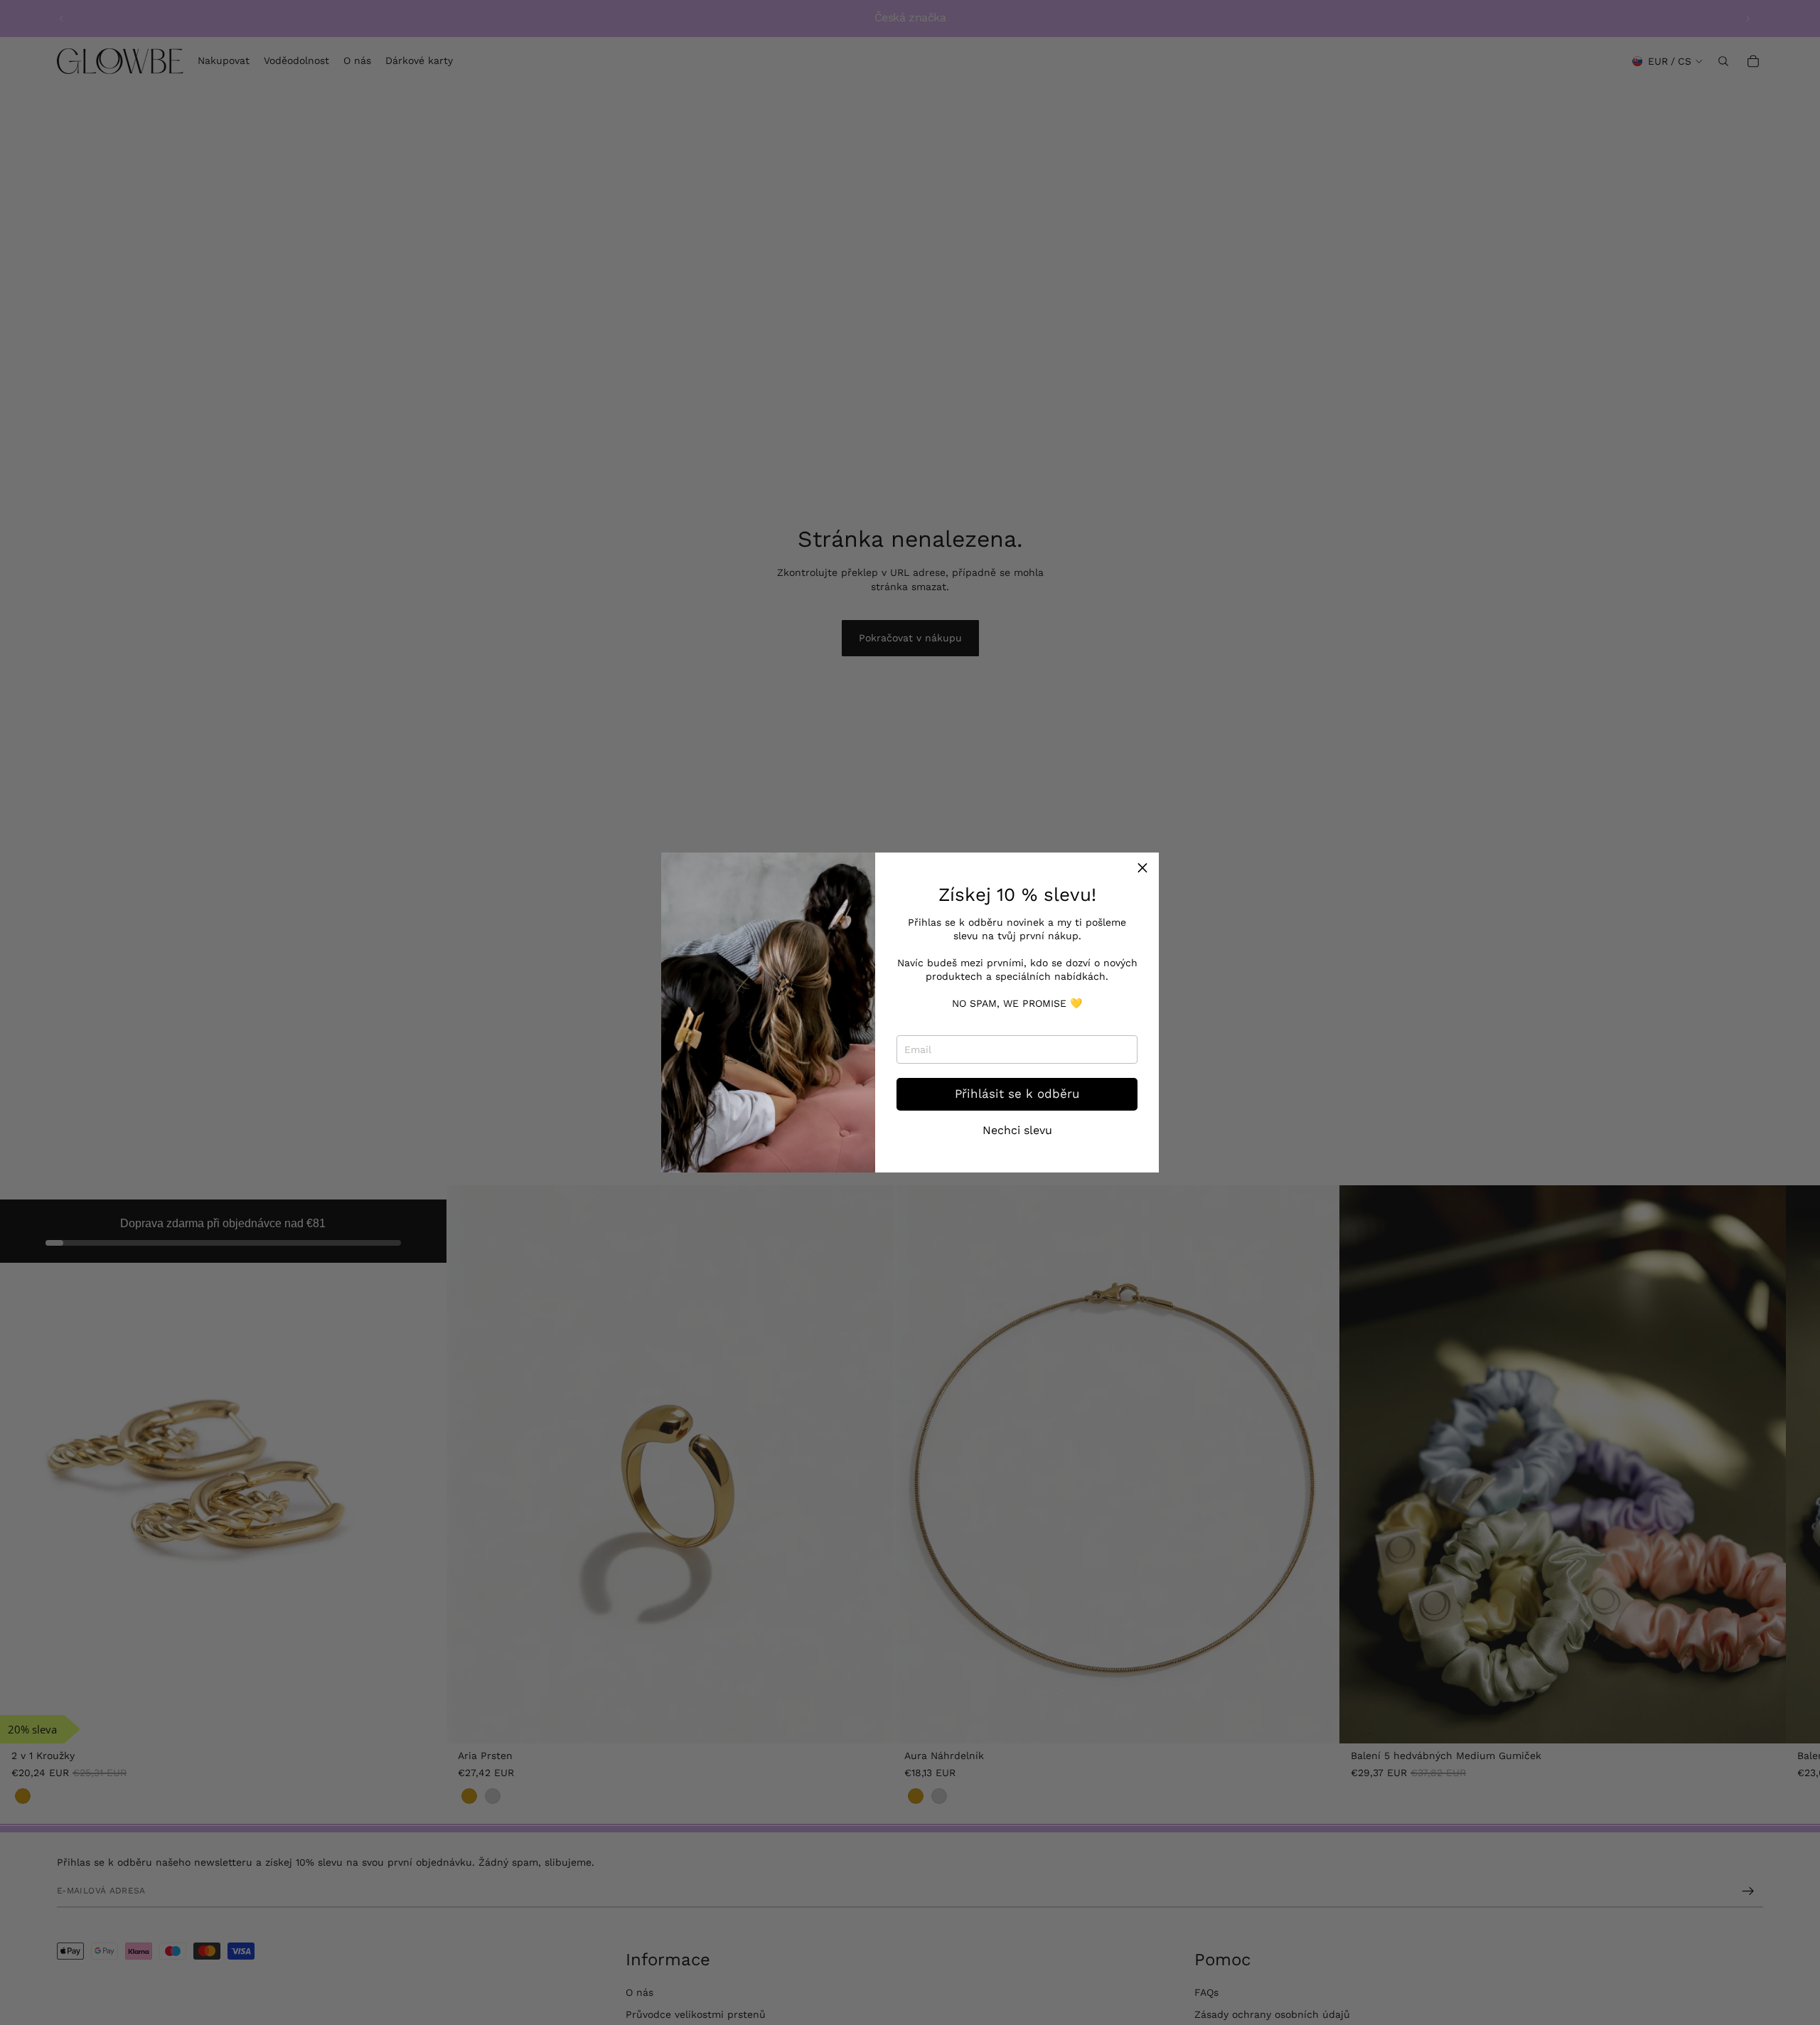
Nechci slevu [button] (1017, 1131)
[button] (1142, 869)
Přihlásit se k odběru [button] (1017, 1094)
